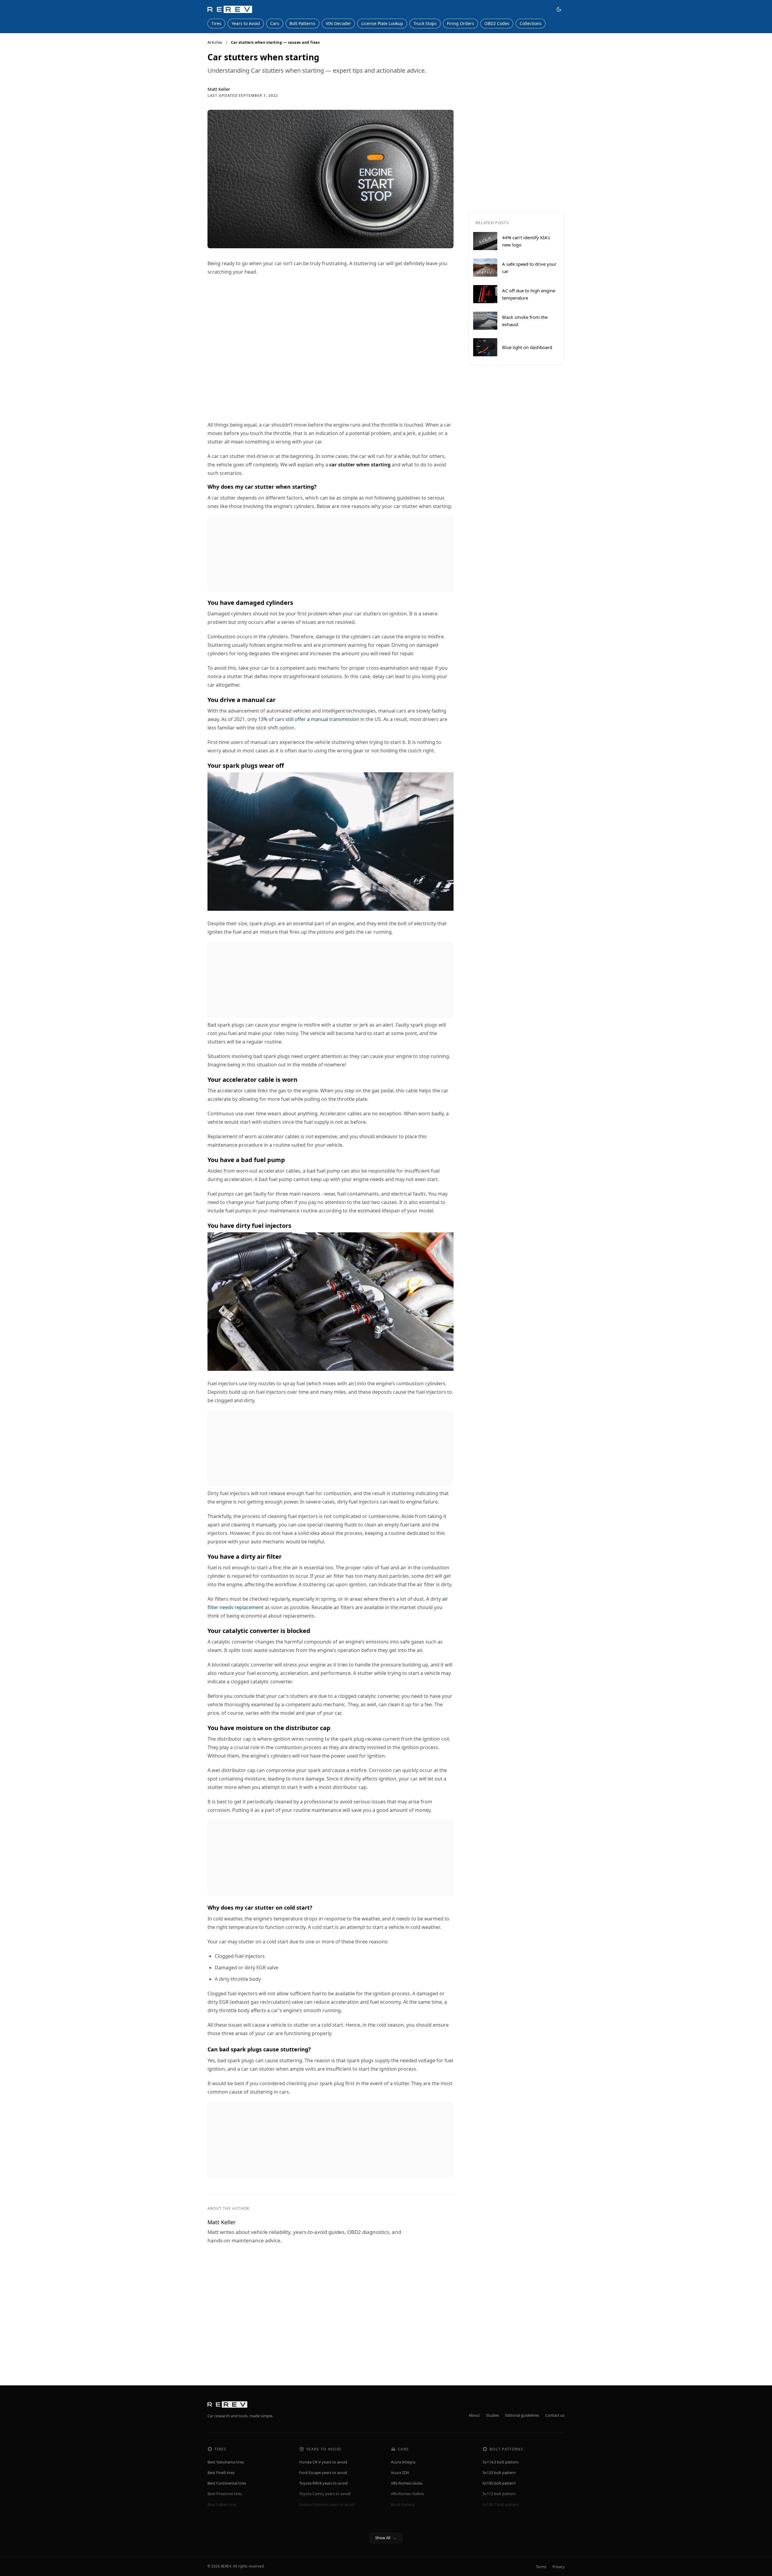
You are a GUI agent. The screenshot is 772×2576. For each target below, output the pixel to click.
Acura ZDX (400, 2473)
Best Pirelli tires (221, 2473)
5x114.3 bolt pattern (501, 2462)
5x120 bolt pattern (499, 2473)
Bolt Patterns (302, 23)
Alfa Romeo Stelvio (408, 2494)
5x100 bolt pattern (499, 2483)
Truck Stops (425, 23)
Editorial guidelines (522, 2415)
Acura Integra (403, 2462)
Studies (492, 2415)
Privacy (558, 2567)
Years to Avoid (246, 23)
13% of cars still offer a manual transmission (309, 719)
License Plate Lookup (382, 23)
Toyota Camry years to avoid (325, 2494)
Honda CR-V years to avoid (323, 2462)
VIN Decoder (338, 23)
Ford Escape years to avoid (323, 2473)
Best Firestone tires (225, 2494)
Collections (531, 23)
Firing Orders (460, 23)
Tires (216, 23)
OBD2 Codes (497, 23)
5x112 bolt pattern (499, 2494)
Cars (275, 23)
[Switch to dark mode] (559, 9)
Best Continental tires (227, 2483)
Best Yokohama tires (226, 2462)
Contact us (555, 2415)
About (474, 2415)
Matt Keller (219, 89)
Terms (541, 2567)
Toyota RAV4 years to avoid (323, 2483)
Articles (215, 43)
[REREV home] (230, 9)
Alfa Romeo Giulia (407, 2483)
